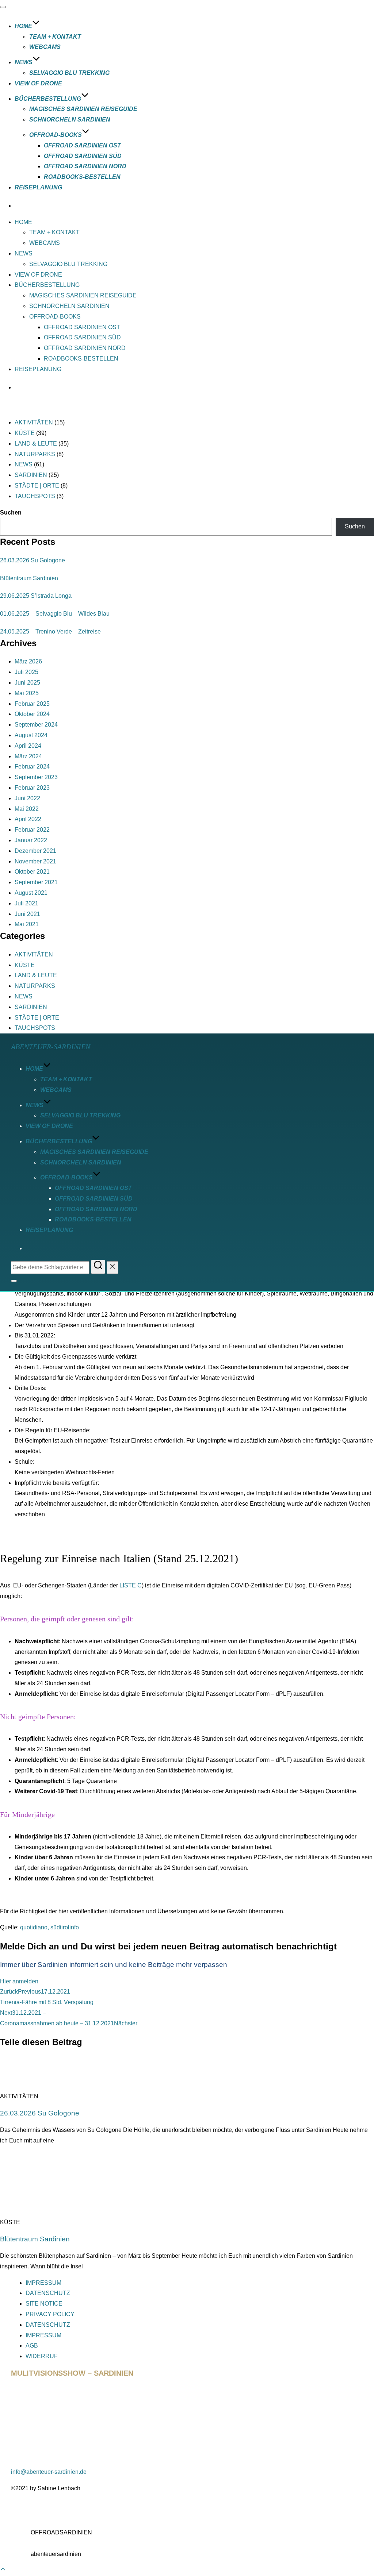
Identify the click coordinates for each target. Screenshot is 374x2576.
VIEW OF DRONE (38, 83)
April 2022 (28, 819)
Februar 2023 (32, 788)
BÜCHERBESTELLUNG (48, 99)
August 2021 (31, 893)
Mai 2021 (27, 924)
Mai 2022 (27, 809)
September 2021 (36, 882)
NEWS (24, 62)
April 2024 (28, 746)
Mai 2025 (27, 693)
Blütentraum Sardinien (29, 578)
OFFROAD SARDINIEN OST (82, 145)
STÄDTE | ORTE (37, 486)
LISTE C (131, 1585)
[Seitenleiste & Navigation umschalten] (14, 1281)
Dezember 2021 (35, 851)
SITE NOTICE (44, 2304)
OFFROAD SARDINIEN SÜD (83, 156)
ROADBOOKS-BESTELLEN (82, 177)
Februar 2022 (32, 830)
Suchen (11, 513)
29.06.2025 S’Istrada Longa (36, 596)
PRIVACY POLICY (50, 2314)
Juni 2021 (27, 914)
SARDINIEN (31, 475)
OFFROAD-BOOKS (56, 135)
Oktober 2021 (32, 872)
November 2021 (35, 861)
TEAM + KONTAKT (55, 37)
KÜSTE (25, 433)
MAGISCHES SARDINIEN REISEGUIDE (83, 109)
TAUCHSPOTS (35, 496)
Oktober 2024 (32, 714)
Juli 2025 (26, 672)
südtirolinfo (65, 1927)
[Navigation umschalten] (3, 7)
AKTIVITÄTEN (34, 422)
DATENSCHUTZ (48, 2293)
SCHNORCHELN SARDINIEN (70, 120)
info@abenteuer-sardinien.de (49, 2472)
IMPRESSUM (43, 2283)
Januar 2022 (31, 840)
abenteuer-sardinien (51, 1047)
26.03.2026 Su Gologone (33, 560)
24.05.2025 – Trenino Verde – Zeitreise (50, 632)
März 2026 (28, 661)
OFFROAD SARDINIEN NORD (85, 166)
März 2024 (28, 756)
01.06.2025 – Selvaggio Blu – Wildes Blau (55, 614)
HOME (23, 26)
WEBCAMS (45, 47)
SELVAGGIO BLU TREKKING (69, 73)
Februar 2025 (32, 704)
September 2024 (36, 725)
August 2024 (31, 735)
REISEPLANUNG (38, 187)
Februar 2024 (32, 767)
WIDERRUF (42, 2356)
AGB (32, 2346)
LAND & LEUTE (36, 444)
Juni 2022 (27, 798)
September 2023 (36, 777)
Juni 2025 (27, 683)
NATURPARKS (35, 454)
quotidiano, (35, 1927)
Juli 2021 (26, 903)
